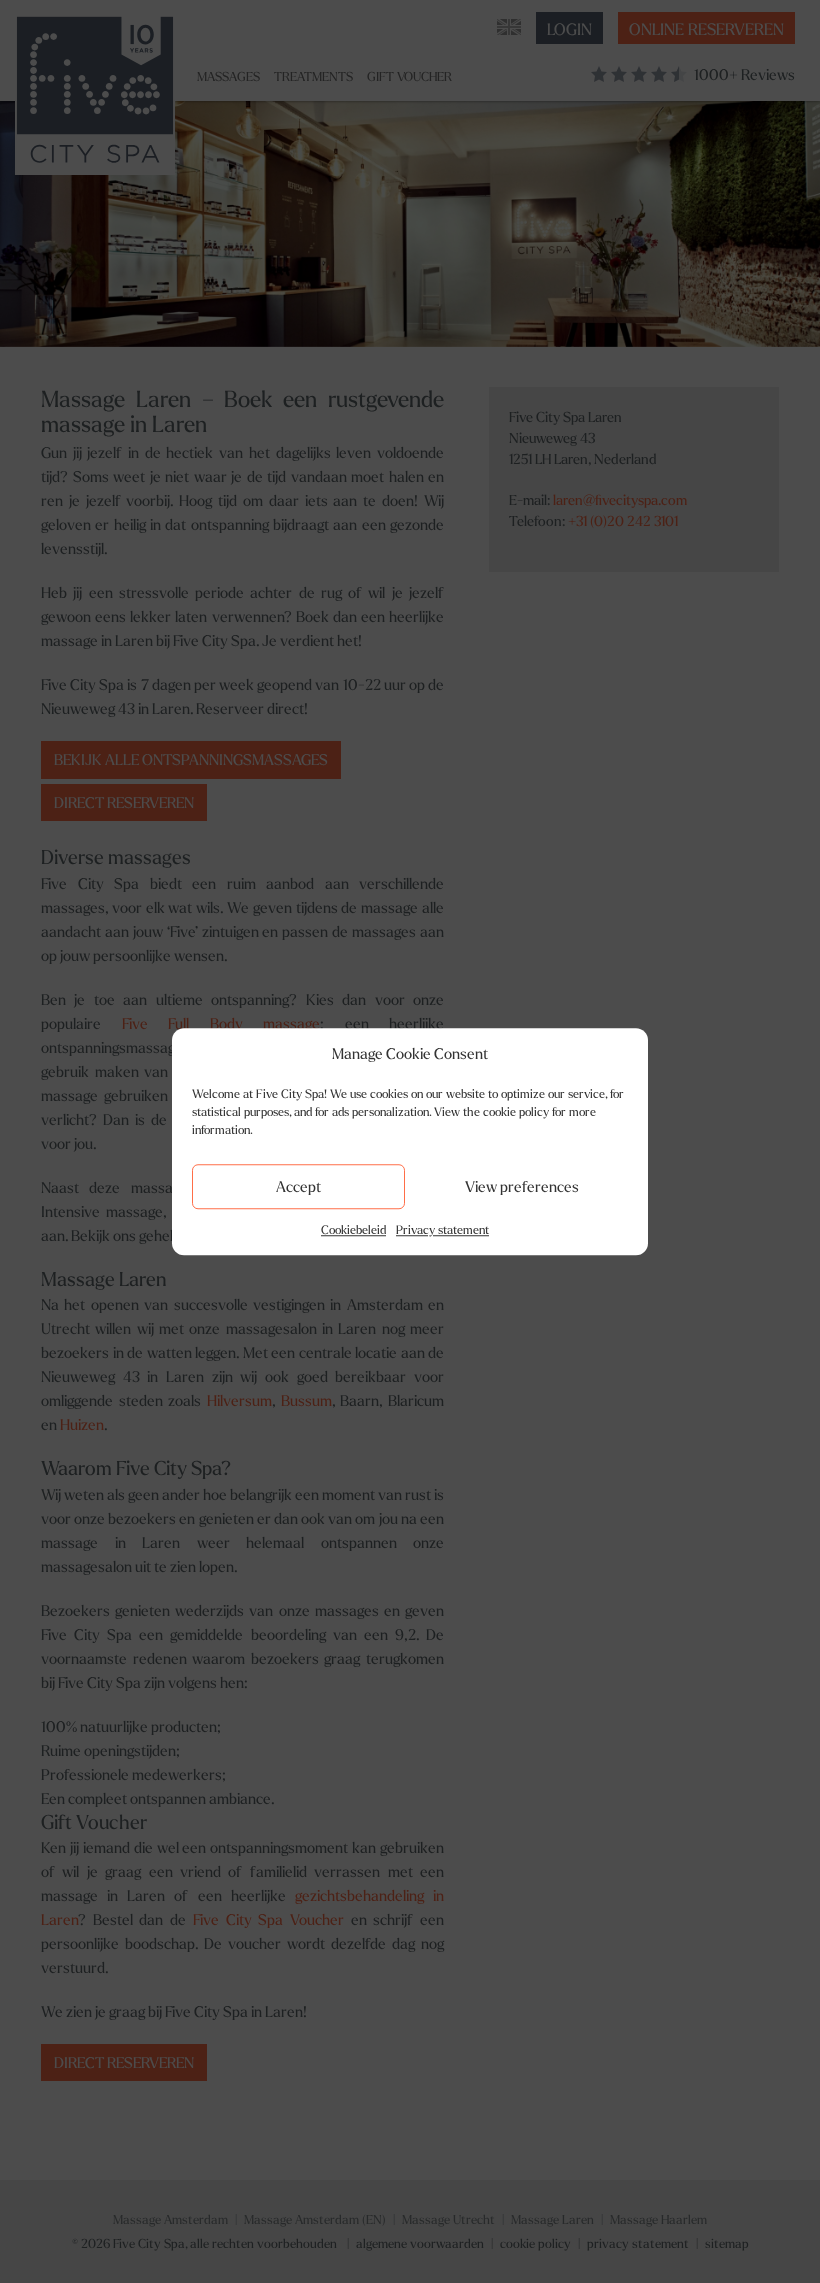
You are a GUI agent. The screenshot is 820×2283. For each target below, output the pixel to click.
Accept (298, 1186)
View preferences (522, 1186)
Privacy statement (442, 1229)
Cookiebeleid (353, 1229)
